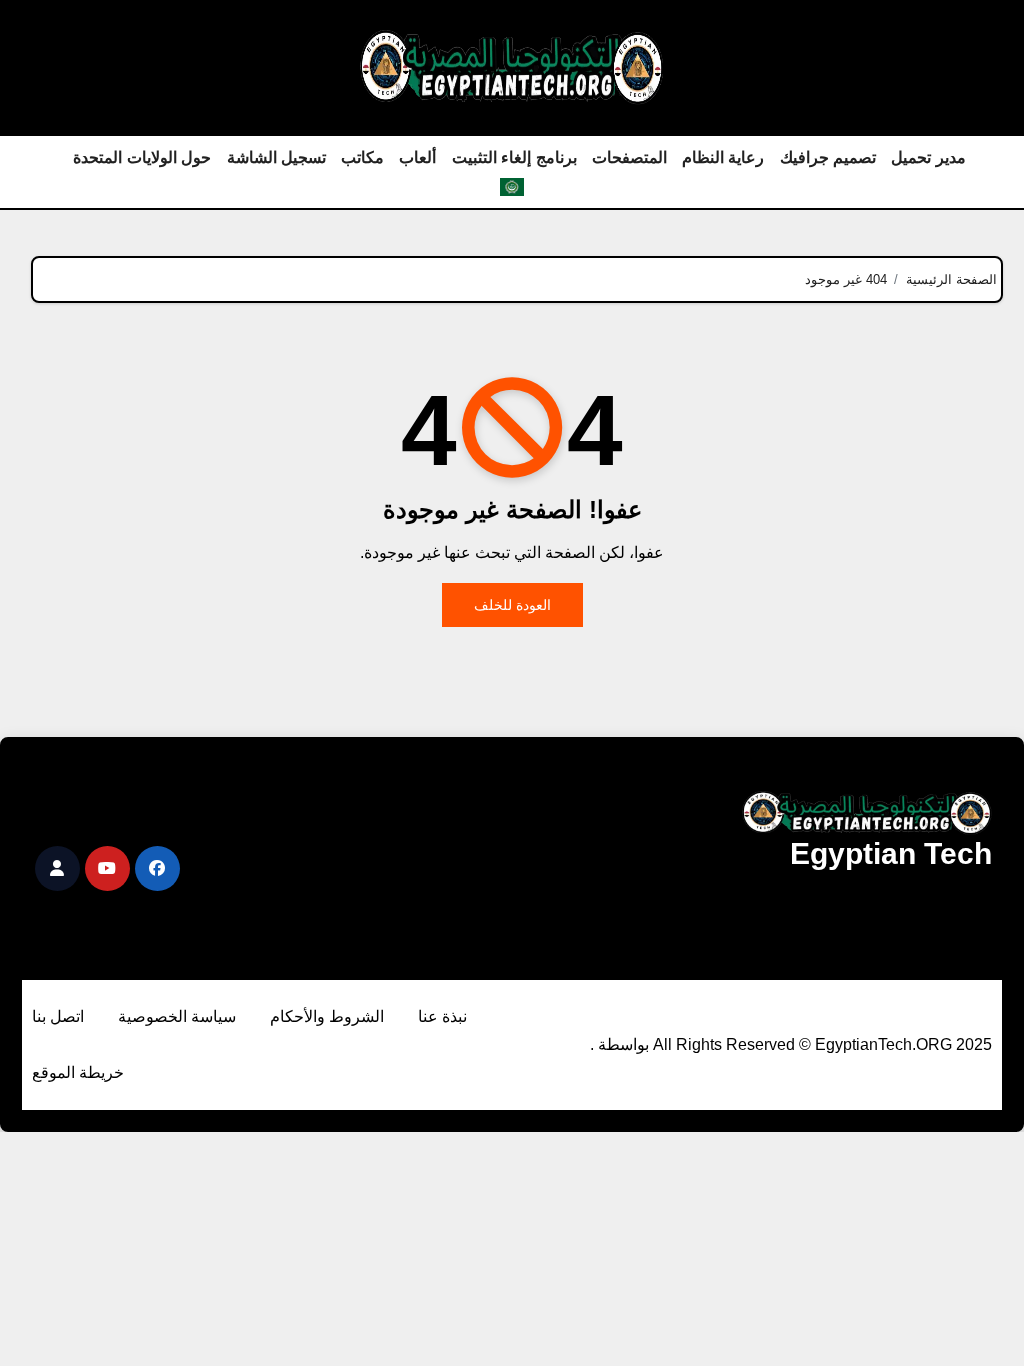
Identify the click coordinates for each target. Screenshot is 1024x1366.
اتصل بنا (58, 1016)
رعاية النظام (723, 157)
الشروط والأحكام (327, 1016)
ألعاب (417, 157)
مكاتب (362, 157)
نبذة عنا (442, 1016)
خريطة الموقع (78, 1072)
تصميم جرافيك (828, 157)
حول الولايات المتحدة (142, 157)
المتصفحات (629, 157)
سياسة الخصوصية (177, 1016)
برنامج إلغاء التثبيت (514, 157)
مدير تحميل (928, 157)
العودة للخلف (512, 605)
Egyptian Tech (891, 853)
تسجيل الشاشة (277, 157)
